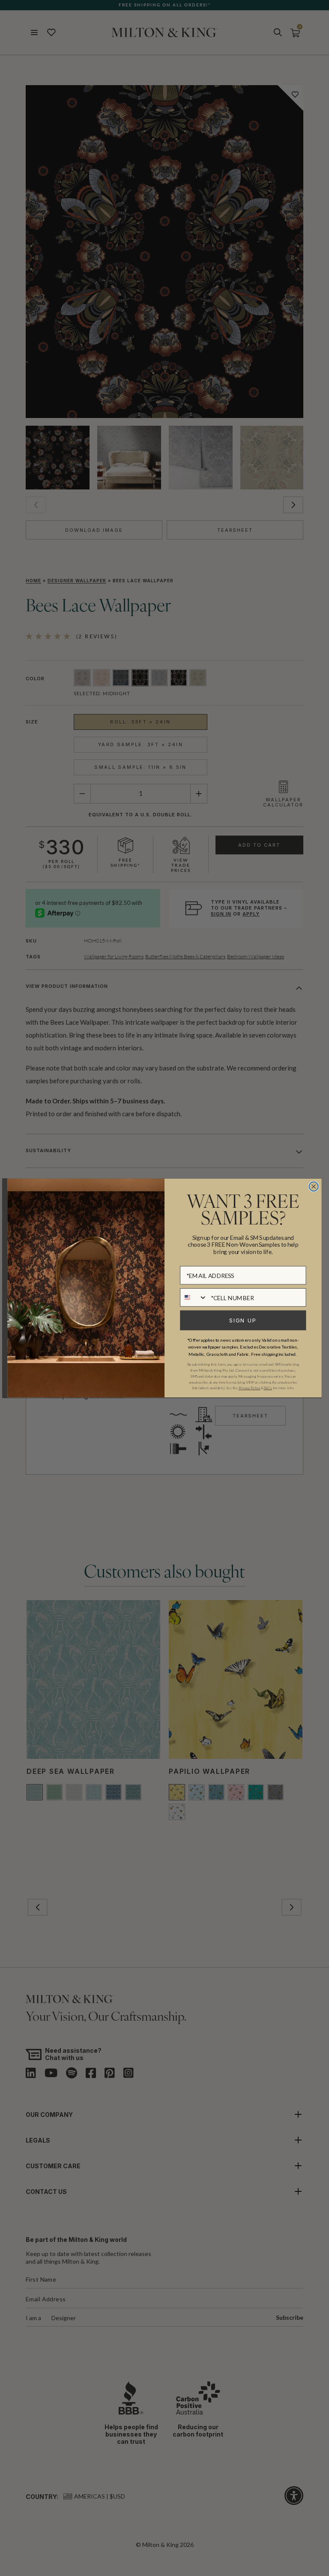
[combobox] (194, 1297)
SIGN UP (243, 1320)
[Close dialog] (314, 1186)
